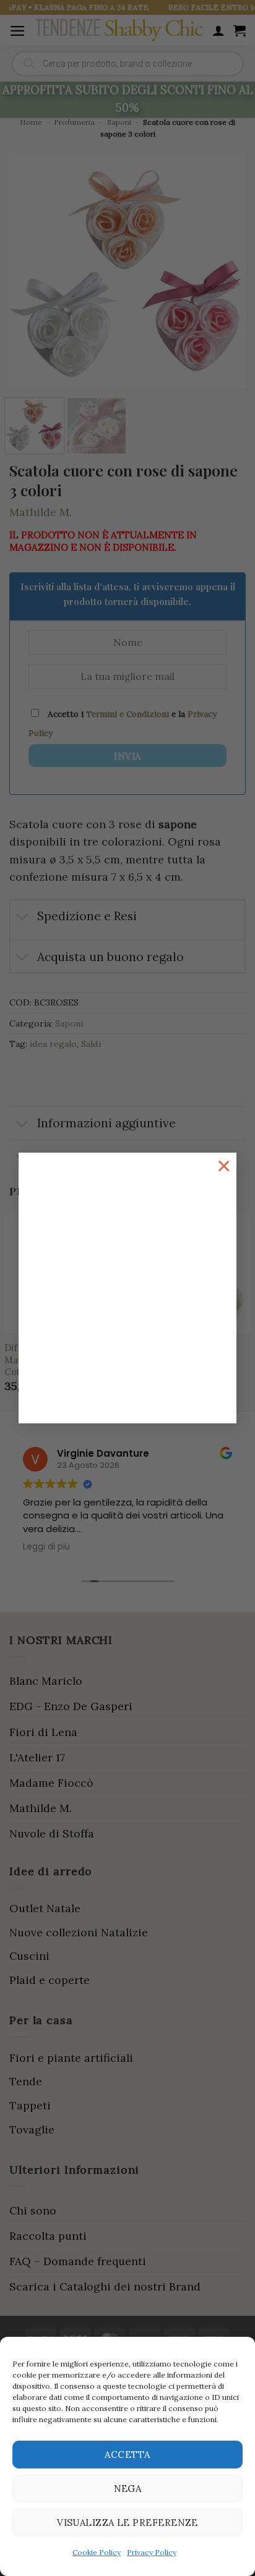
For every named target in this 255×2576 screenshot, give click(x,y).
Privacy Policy (152, 2552)
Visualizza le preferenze (127, 2523)
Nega (128, 2489)
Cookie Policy (97, 2552)
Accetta (127, 2455)
